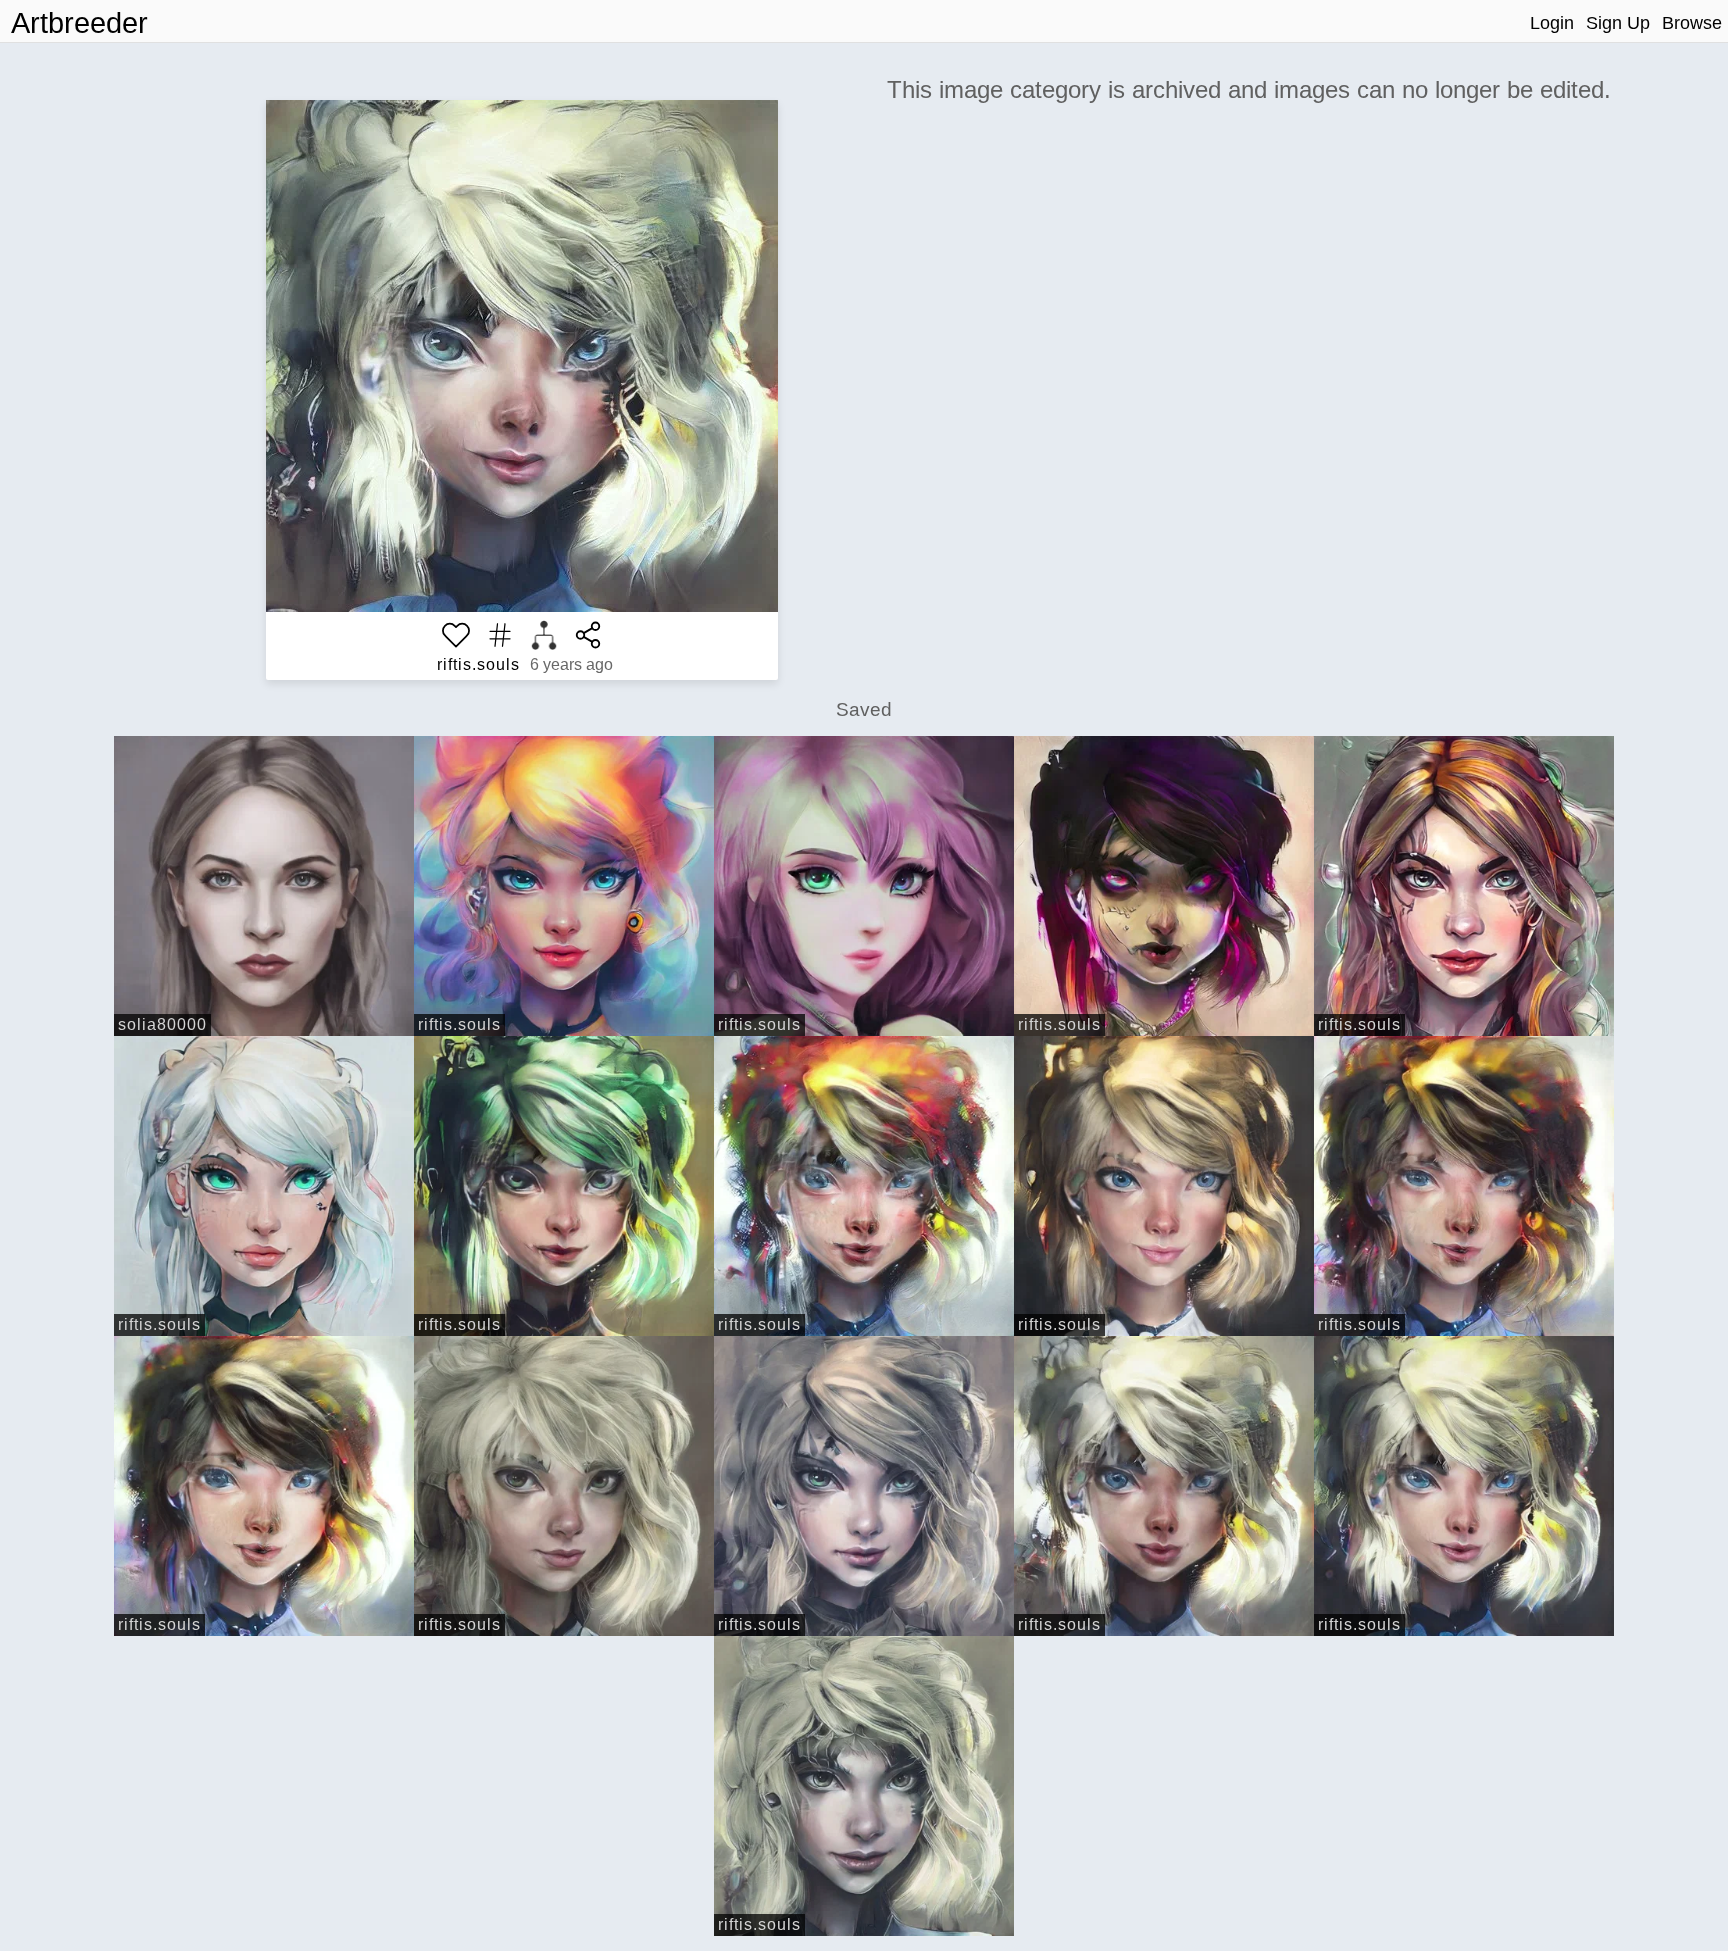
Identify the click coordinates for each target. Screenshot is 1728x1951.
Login (1552, 23)
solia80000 (162, 1024)
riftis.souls (478, 664)
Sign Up (1618, 23)
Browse (1692, 23)
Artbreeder (79, 23)
